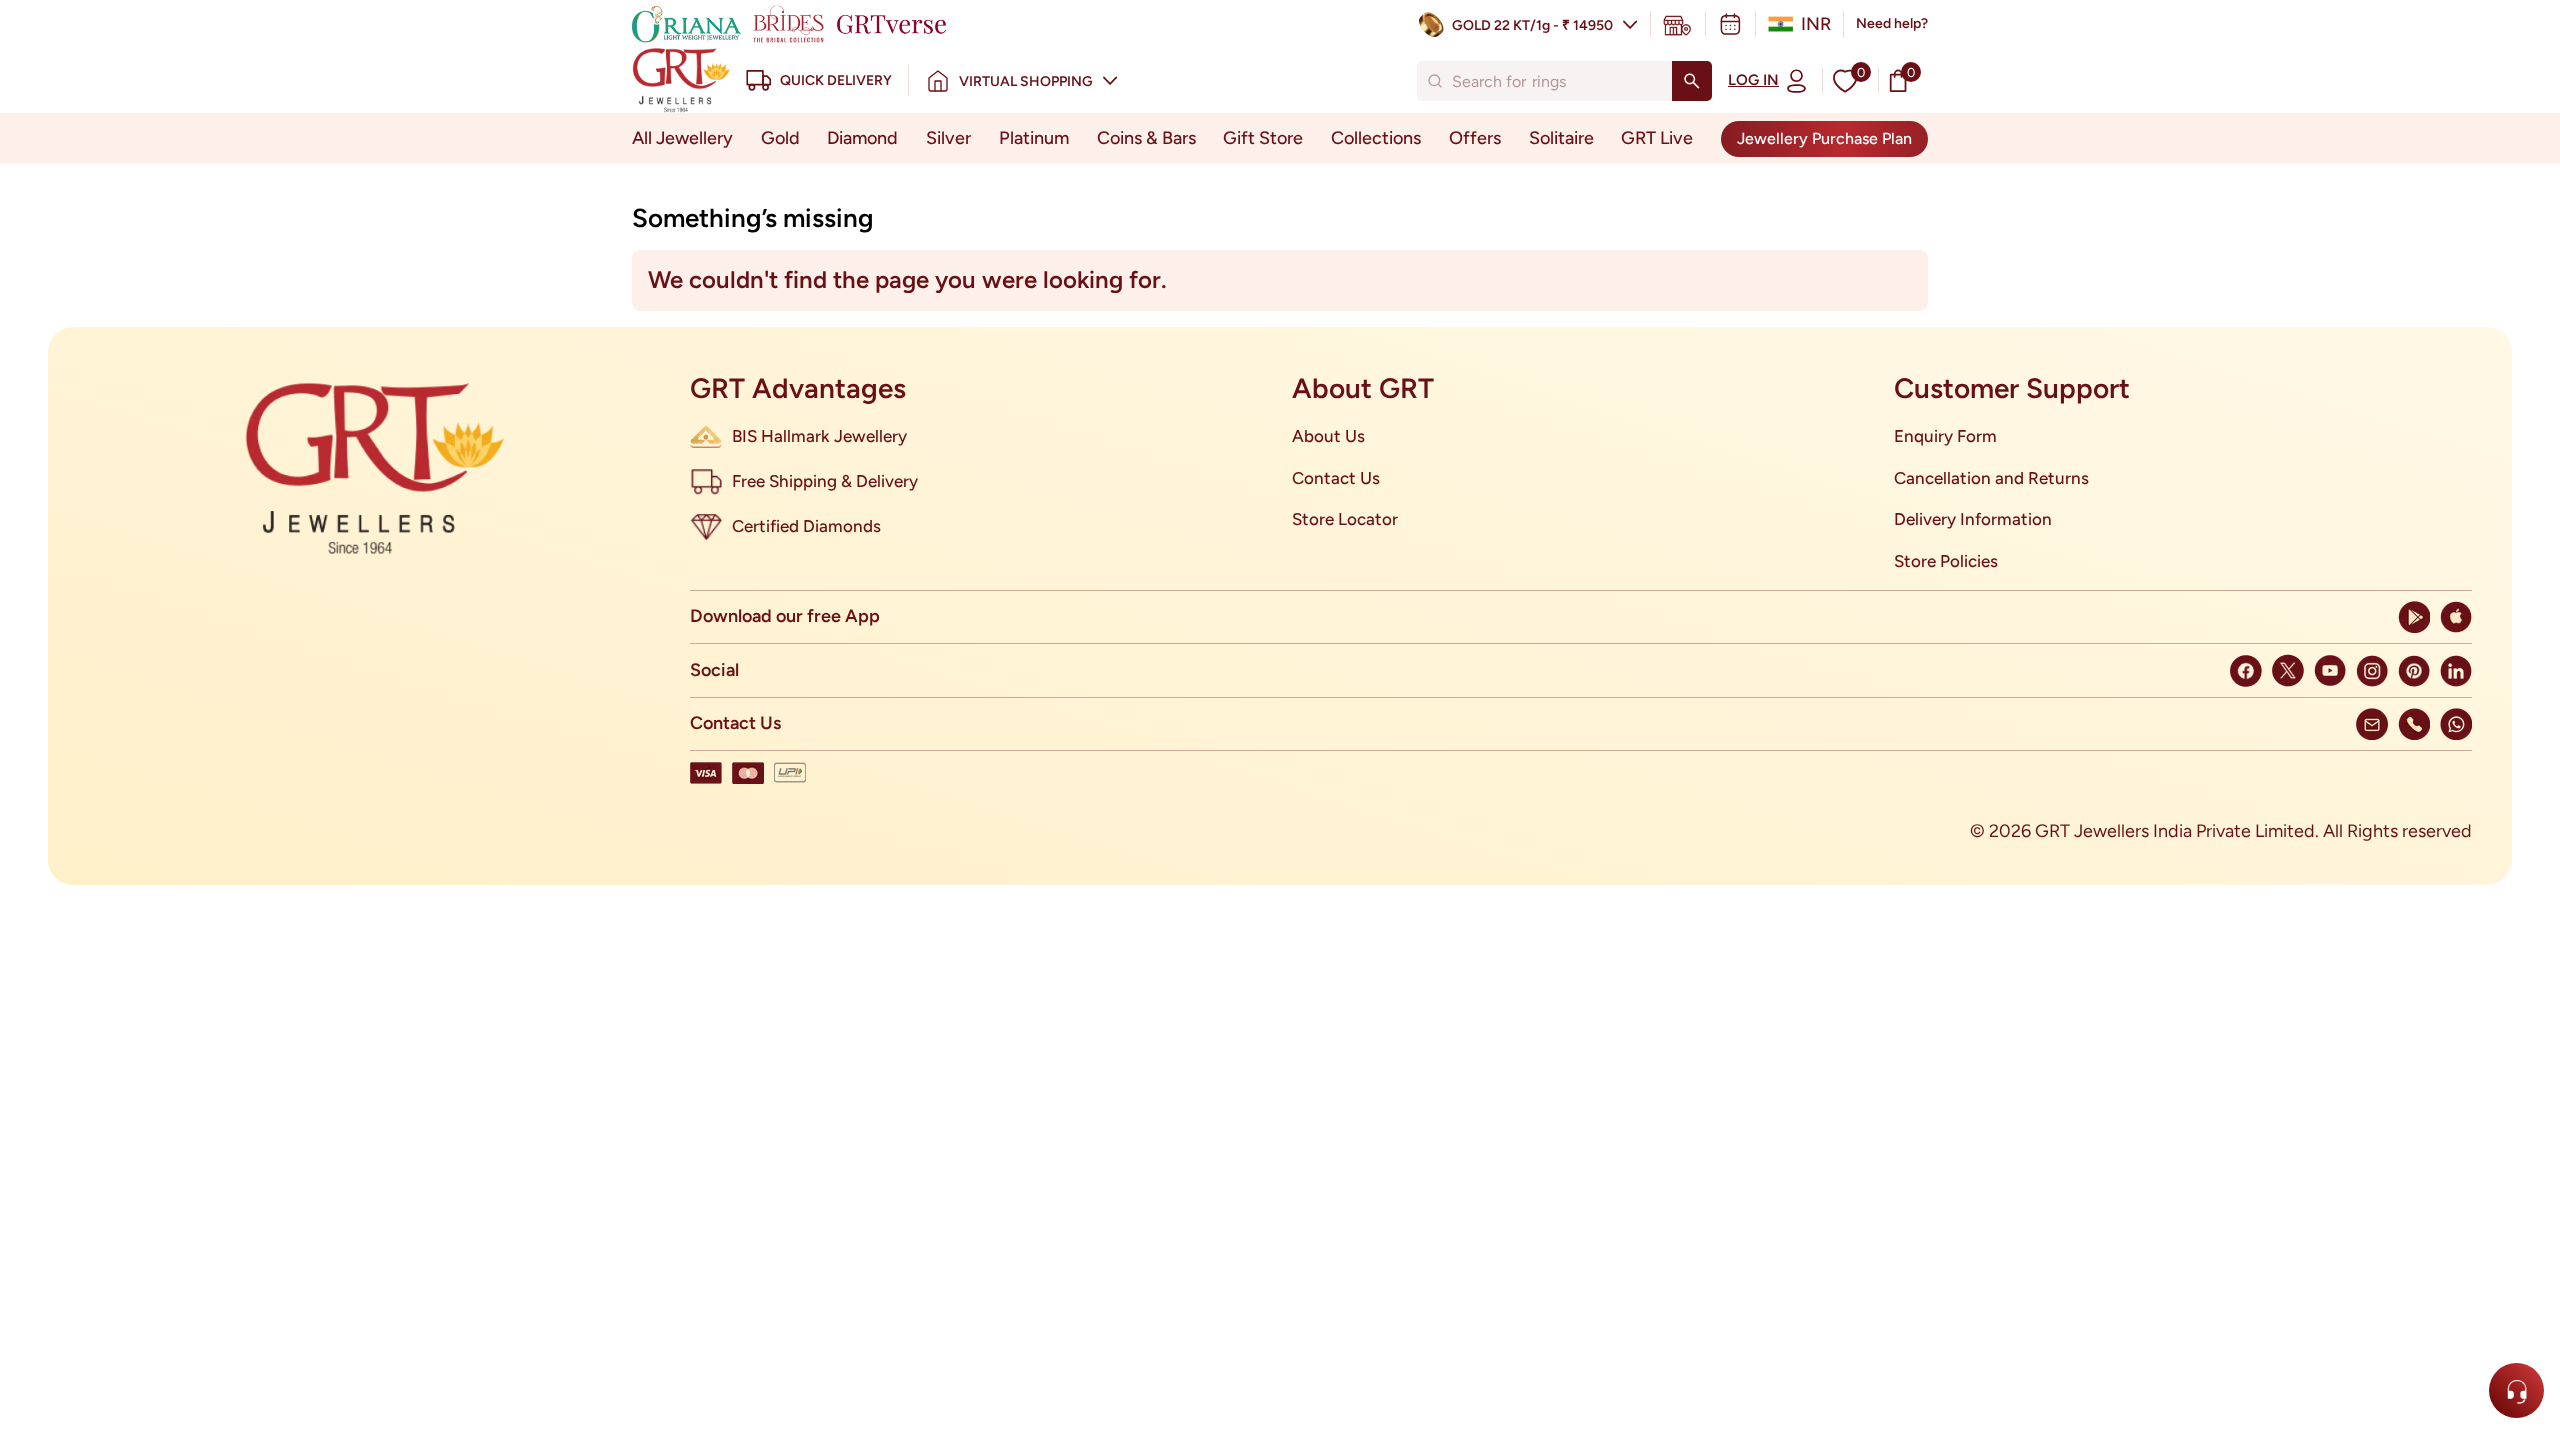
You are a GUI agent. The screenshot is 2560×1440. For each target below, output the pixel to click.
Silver (948, 138)
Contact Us (1336, 478)
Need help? (1892, 23)
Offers (1475, 138)
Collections (1376, 138)
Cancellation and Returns (1991, 478)
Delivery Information (1973, 519)
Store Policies (1946, 561)
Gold (780, 138)
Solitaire (1561, 138)
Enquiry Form (1945, 436)
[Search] (1692, 81)
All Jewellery (682, 138)
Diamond (862, 138)
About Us (1328, 436)
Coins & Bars (1146, 138)
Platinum (1034, 138)
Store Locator (1345, 519)
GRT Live (1657, 138)
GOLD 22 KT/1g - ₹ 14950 (1532, 25)
